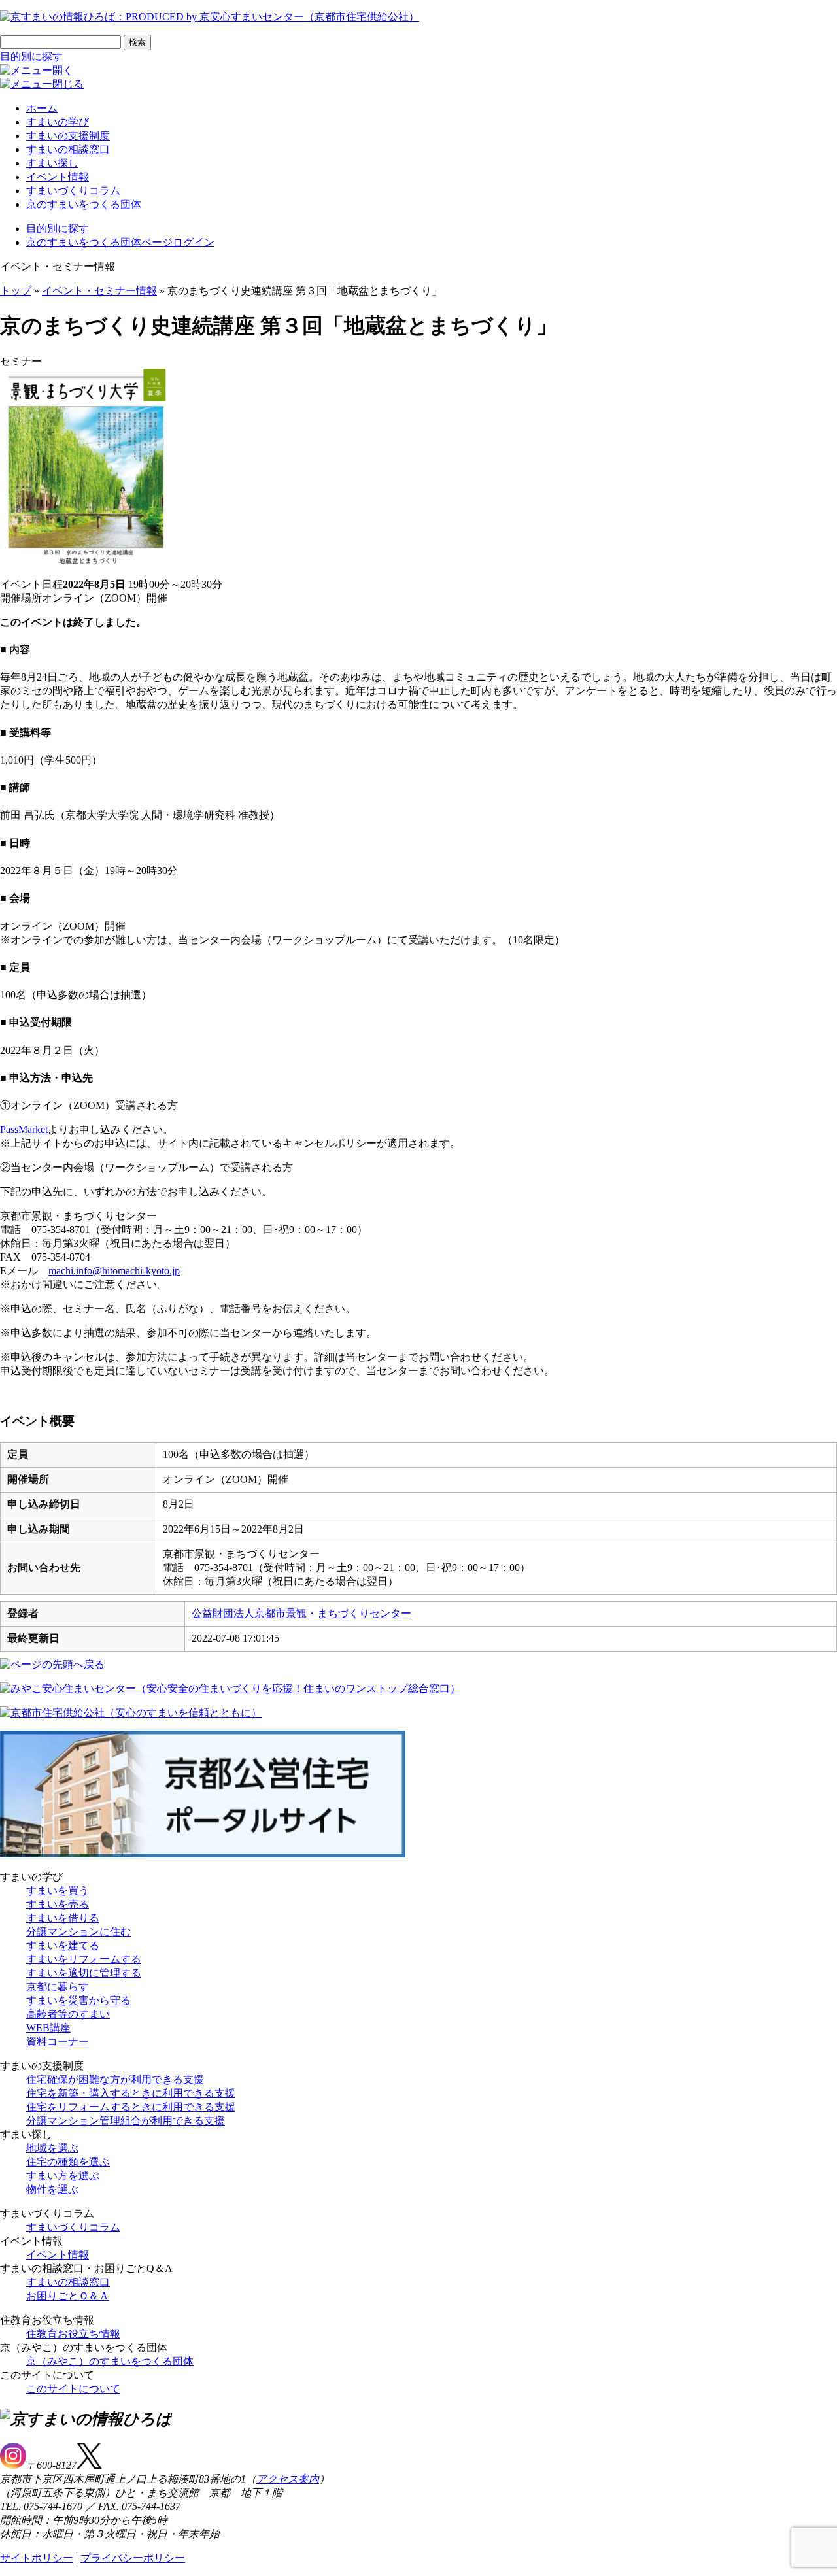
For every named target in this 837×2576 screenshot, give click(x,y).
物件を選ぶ (52, 2189)
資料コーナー (58, 2042)
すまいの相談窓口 (68, 149)
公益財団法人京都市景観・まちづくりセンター (301, 1613)
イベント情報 (58, 177)
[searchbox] (60, 42)
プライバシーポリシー (133, 2558)
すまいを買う (58, 1890)
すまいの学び (58, 122)
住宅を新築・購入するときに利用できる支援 (131, 2093)
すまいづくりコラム (73, 191)
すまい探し (52, 163)
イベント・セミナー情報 (99, 291)
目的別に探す (31, 57)
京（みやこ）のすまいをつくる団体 (110, 2361)
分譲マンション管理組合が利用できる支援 (126, 2121)
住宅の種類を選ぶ (68, 2162)
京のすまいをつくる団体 (84, 204)
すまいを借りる (63, 1918)
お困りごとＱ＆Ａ (68, 2296)
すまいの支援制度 (68, 136)
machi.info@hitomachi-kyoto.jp (114, 1271)
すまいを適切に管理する (84, 1973)
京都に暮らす (58, 1987)
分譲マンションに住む (78, 1932)
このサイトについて (73, 2389)
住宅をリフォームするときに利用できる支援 (131, 2107)
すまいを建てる (63, 1945)
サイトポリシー (37, 2558)
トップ (16, 291)
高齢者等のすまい (68, 2014)
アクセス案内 (288, 2479)
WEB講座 (48, 2028)
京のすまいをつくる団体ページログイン (120, 242)
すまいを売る (58, 1904)
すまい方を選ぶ (63, 2176)
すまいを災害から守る (78, 2000)
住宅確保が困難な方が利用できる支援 (115, 2079)
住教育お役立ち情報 (73, 2334)
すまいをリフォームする (84, 1959)
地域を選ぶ (52, 2148)
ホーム (42, 108)
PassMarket (24, 1129)
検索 (137, 42)
